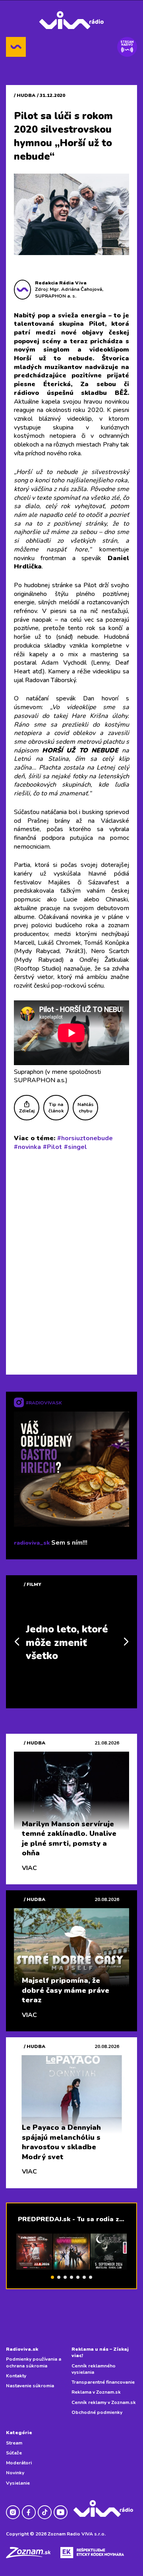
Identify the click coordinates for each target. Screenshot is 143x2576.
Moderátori (19, 2463)
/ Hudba (25, 95)
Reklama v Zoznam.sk (96, 2392)
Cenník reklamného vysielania (94, 2369)
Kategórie (19, 2433)
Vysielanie (18, 2483)
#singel (75, 1147)
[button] (52, 2277)
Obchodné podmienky (97, 2412)
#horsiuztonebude (85, 1138)
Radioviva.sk (22, 2349)
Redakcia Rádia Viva (61, 283)
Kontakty (16, 2376)
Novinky (15, 2473)
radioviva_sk (32, 1543)
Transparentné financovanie (103, 2382)
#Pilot (52, 1147)
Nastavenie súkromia (30, 2386)
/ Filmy (33, 1584)
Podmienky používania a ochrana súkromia (34, 2362)
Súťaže (14, 2453)
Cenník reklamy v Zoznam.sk (104, 2402)
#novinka (27, 1147)
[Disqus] (71, 1261)
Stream (14, 2443)
